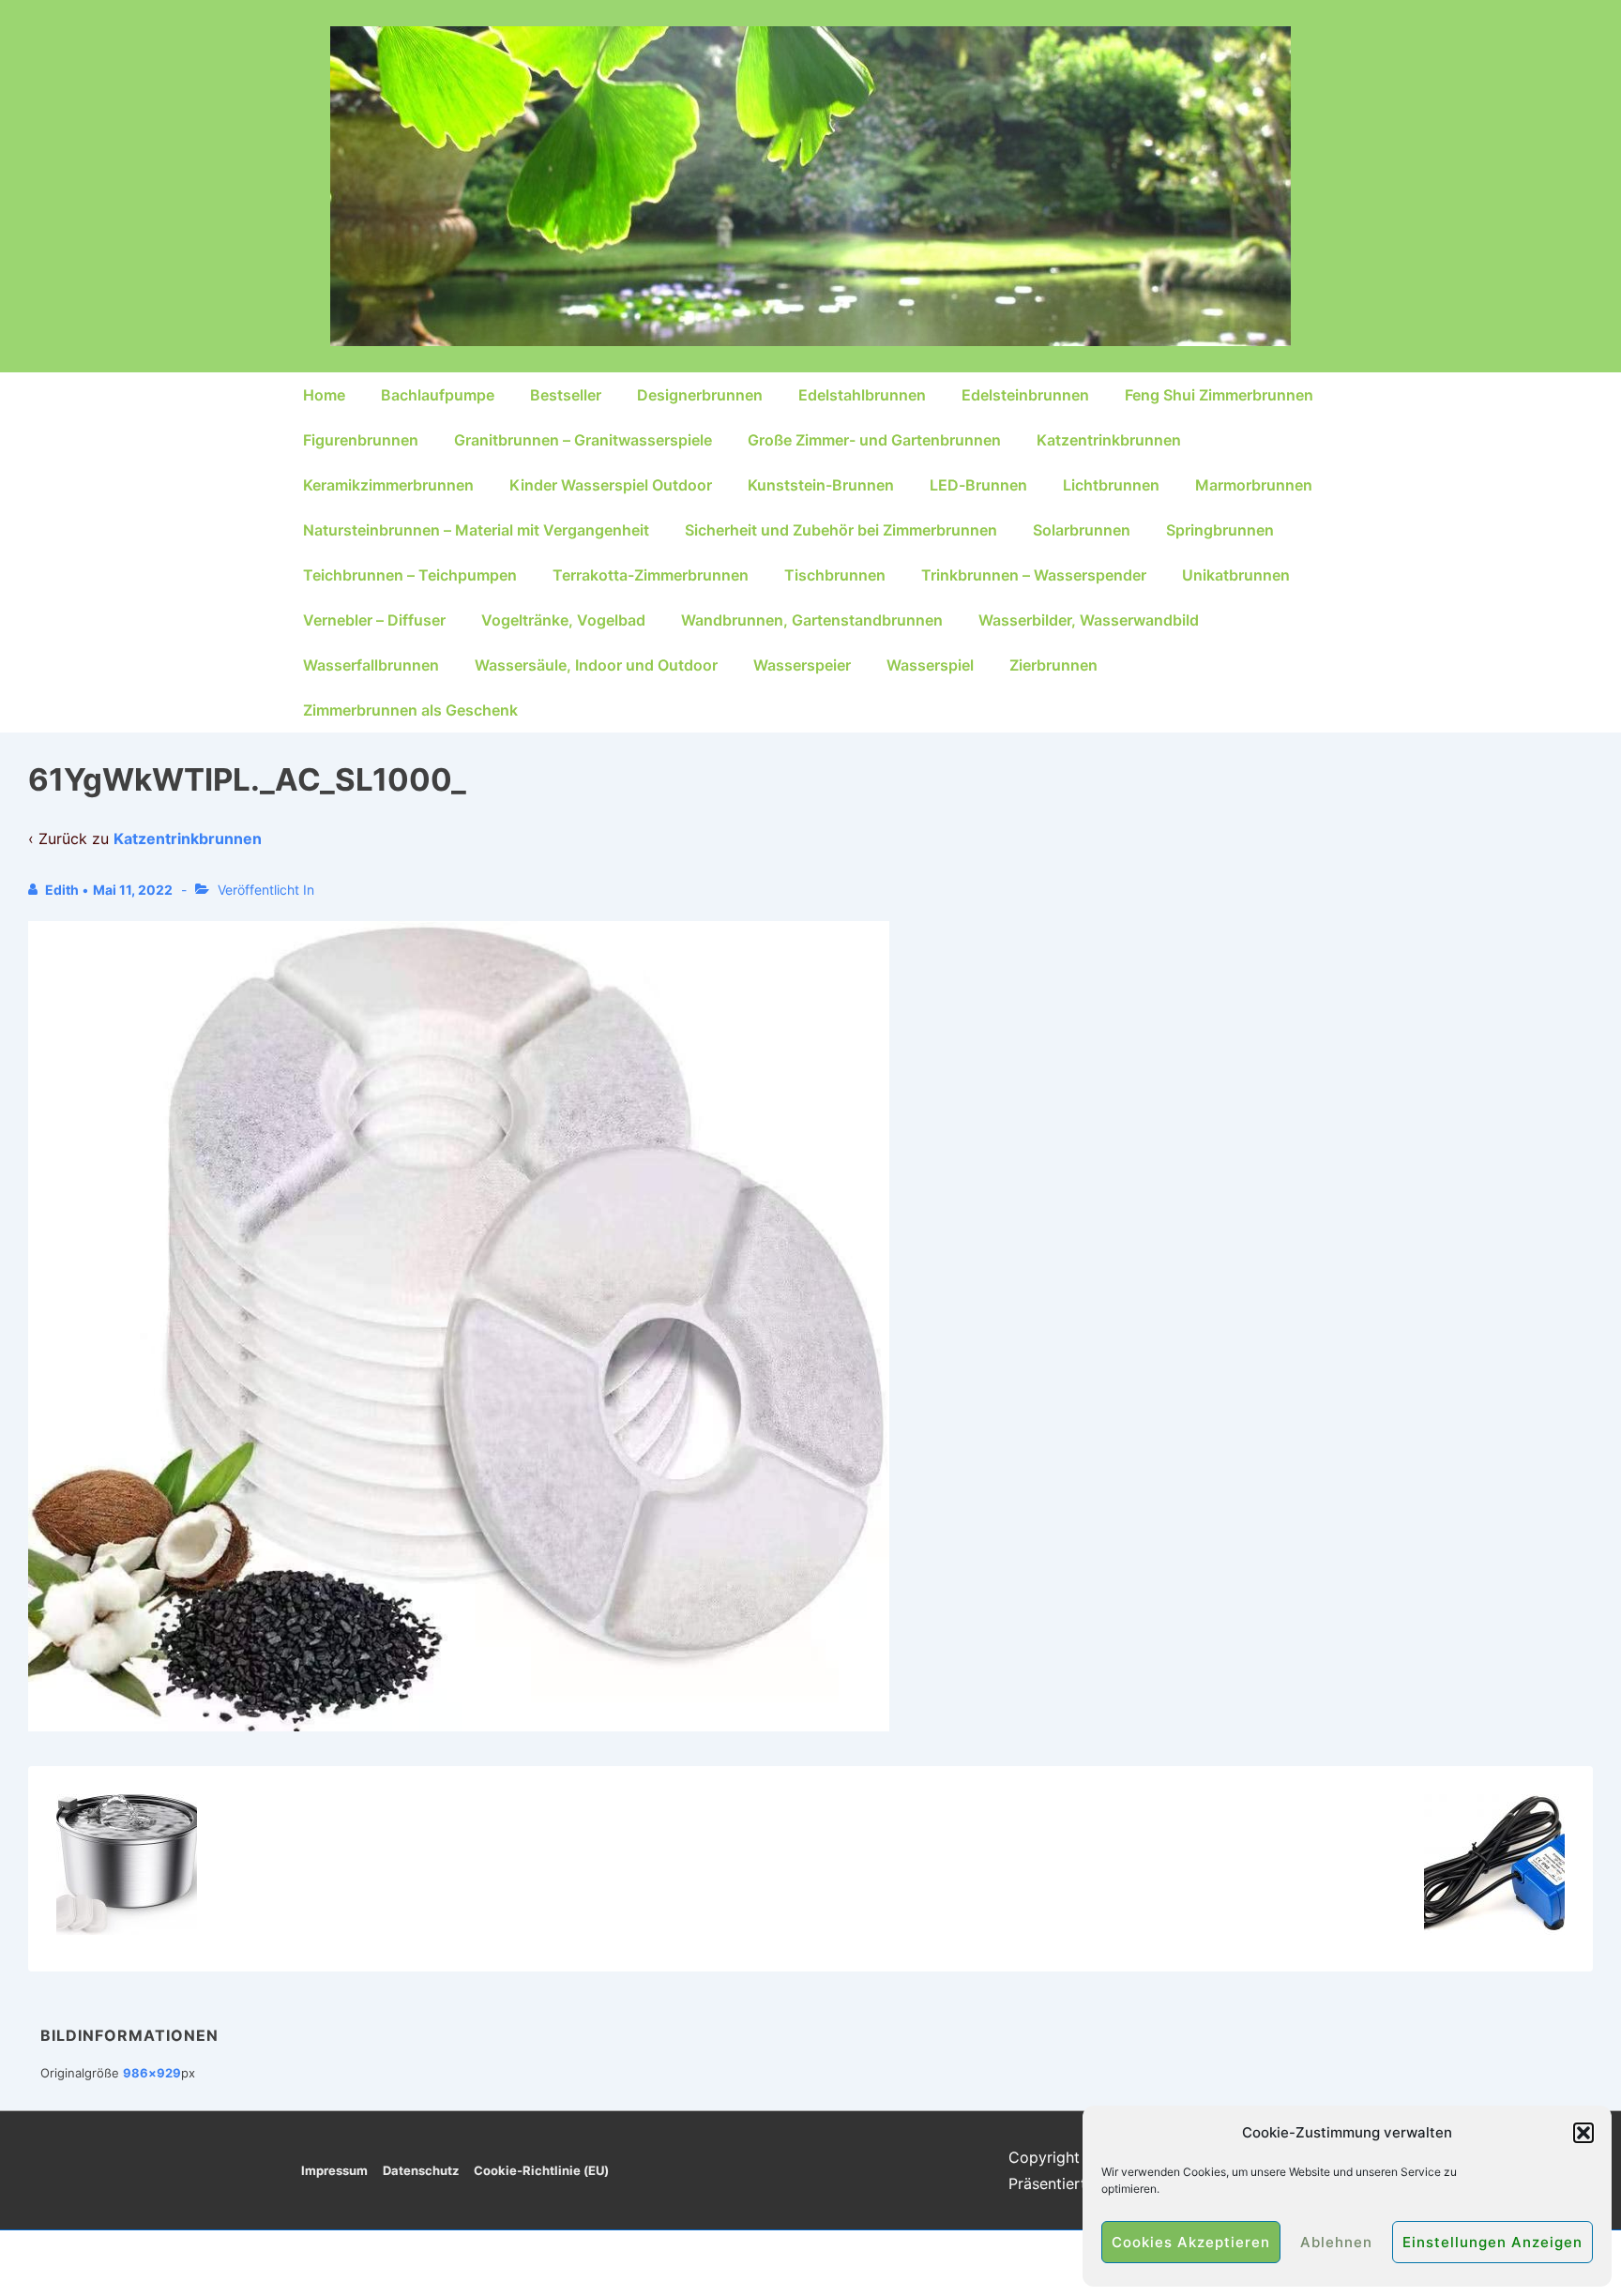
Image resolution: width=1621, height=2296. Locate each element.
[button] (1583, 2133)
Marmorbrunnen (1254, 485)
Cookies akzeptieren (1191, 2242)
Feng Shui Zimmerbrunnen (1219, 395)
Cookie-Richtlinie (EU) (541, 2170)
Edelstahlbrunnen (862, 395)
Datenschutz (421, 2170)
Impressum (334, 2170)
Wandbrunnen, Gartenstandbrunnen (812, 620)
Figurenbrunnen (361, 440)
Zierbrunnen (1053, 665)
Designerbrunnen (700, 395)
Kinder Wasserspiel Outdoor (611, 485)
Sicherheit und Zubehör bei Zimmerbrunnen (841, 530)
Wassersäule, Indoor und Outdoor (596, 665)
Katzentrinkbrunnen (1109, 440)
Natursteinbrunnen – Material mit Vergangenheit (476, 530)
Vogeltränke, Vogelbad (563, 620)
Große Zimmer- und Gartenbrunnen (874, 440)
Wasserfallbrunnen (371, 665)
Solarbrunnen (1082, 530)
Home (324, 395)
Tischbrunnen (835, 575)
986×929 (152, 2073)
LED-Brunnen (978, 485)
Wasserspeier (802, 665)
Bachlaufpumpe (438, 395)
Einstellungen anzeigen (1492, 2242)
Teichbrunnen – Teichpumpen (410, 575)
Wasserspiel (930, 665)
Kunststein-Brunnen (821, 485)
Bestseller (566, 395)
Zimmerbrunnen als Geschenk (410, 710)
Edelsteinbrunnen (1025, 395)
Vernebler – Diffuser (374, 620)
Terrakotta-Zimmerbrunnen (651, 575)
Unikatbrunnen (1236, 575)
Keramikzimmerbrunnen (388, 485)
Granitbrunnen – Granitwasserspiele (583, 440)
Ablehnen (1336, 2242)
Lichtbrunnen (1111, 485)
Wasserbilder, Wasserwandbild (1089, 620)
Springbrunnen (1220, 530)
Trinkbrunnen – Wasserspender (1034, 575)
